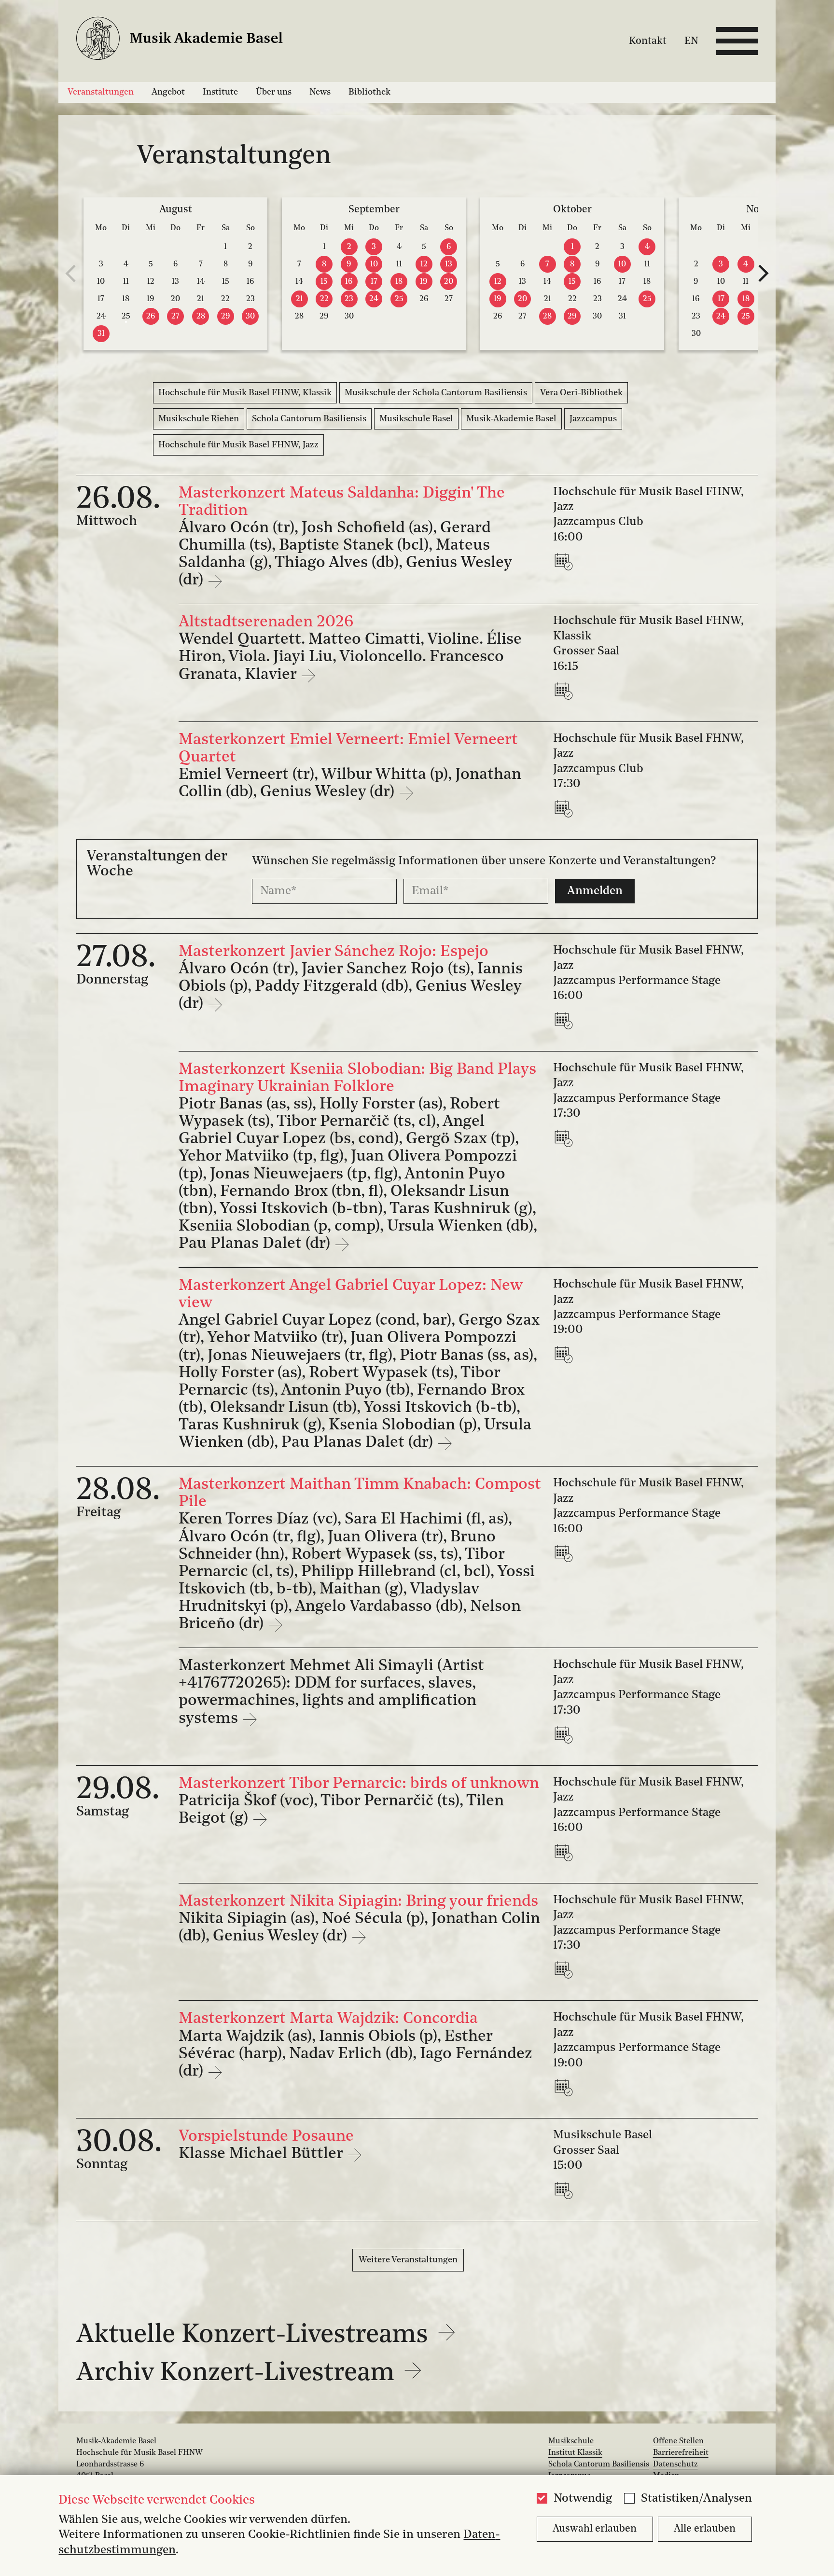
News (320, 92)
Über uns (274, 92)
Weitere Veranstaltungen (408, 2260)
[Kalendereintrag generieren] (566, 561)
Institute (220, 92)
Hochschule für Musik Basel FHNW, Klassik (245, 393)
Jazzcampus (593, 419)
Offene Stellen (678, 2441)
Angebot (168, 92)
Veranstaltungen (101, 92)
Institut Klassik (575, 2453)
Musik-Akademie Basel (511, 419)
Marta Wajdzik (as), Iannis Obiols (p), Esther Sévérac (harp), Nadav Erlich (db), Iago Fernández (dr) (355, 2054)
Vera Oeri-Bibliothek (581, 393)
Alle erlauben (705, 2529)
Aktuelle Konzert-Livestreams (255, 2335)
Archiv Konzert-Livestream (238, 2374)
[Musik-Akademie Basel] (190, 41)
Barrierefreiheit (681, 2453)
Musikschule (571, 2441)
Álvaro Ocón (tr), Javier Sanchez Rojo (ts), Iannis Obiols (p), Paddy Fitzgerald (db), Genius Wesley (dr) (351, 987)
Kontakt (648, 41)
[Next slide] (764, 274)
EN (691, 41)
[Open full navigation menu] (737, 41)
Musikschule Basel (416, 419)
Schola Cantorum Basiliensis (309, 419)
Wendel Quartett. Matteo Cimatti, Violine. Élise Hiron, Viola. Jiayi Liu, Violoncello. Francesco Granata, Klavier (350, 657)
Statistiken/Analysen (696, 2499)
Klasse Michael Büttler (263, 2154)
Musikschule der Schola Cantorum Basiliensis (436, 393)
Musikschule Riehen (199, 419)
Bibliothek (369, 92)
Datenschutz (675, 2465)
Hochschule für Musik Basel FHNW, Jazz (238, 445)
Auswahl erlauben (595, 2529)
